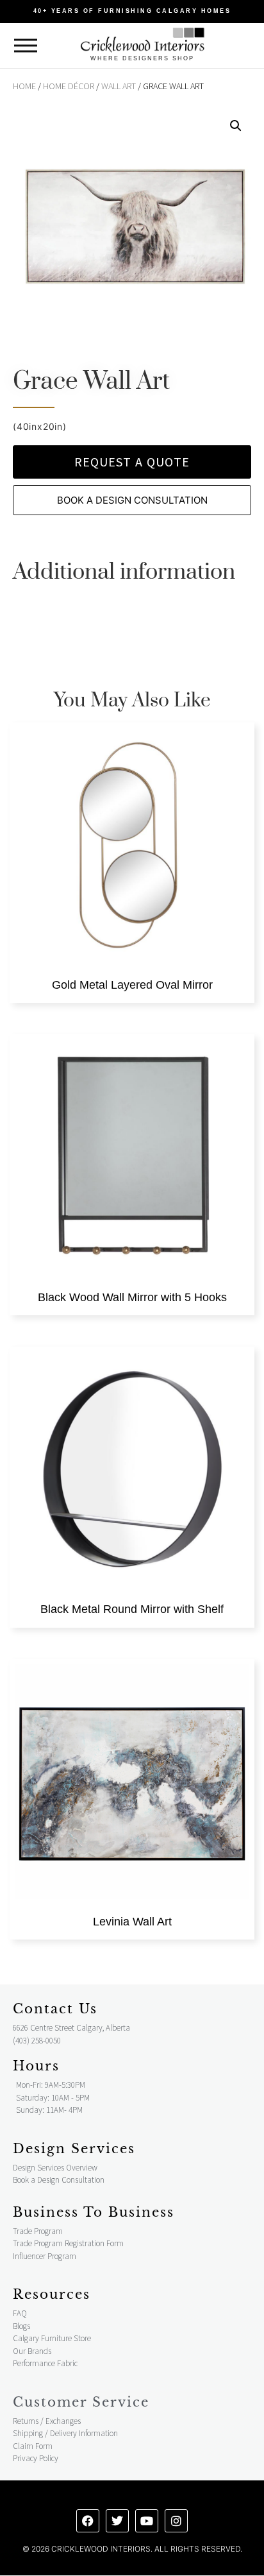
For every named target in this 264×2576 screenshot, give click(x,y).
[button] (236, 126)
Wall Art (119, 86)
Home (24, 86)
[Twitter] (117, 2521)
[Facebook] (88, 2521)
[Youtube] (147, 2521)
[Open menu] (26, 46)
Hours (36, 2066)
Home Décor (69, 86)
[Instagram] (176, 2521)
